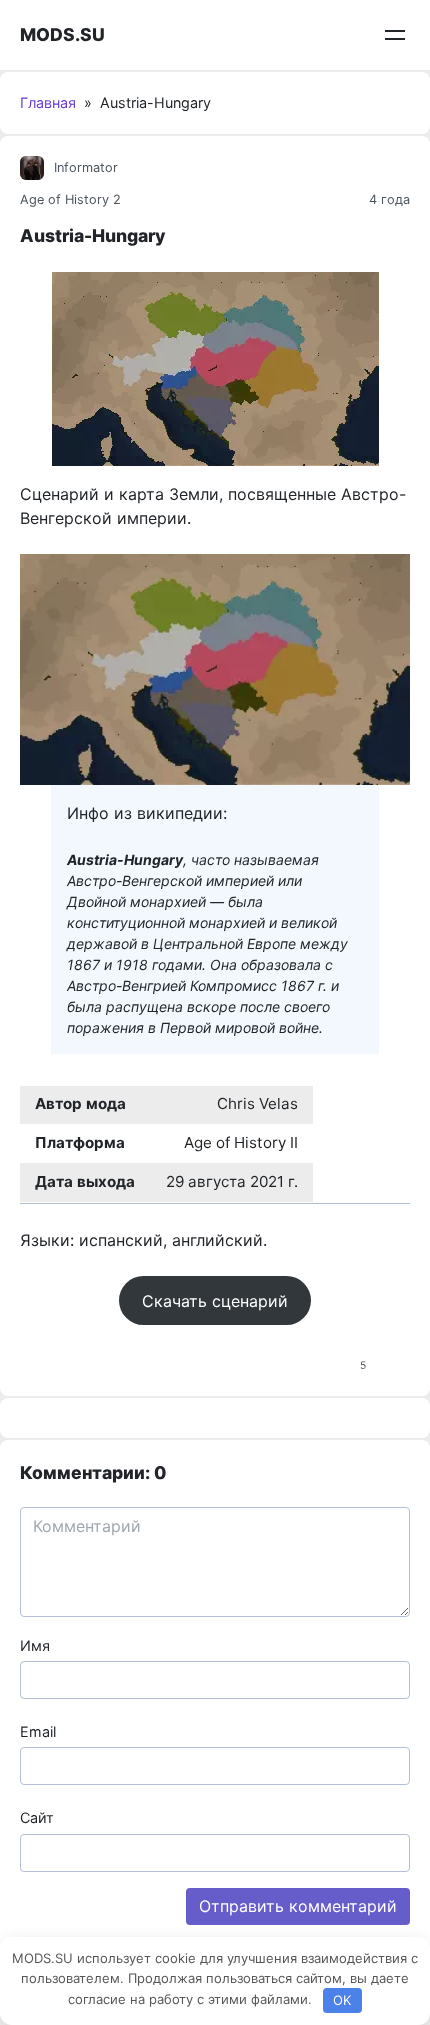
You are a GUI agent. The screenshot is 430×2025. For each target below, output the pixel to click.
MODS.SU (62, 34)
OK (342, 2000)
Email (38, 1731)
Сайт (37, 1817)
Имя (35, 1645)
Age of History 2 (70, 199)
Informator (86, 167)
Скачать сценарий (215, 1301)
